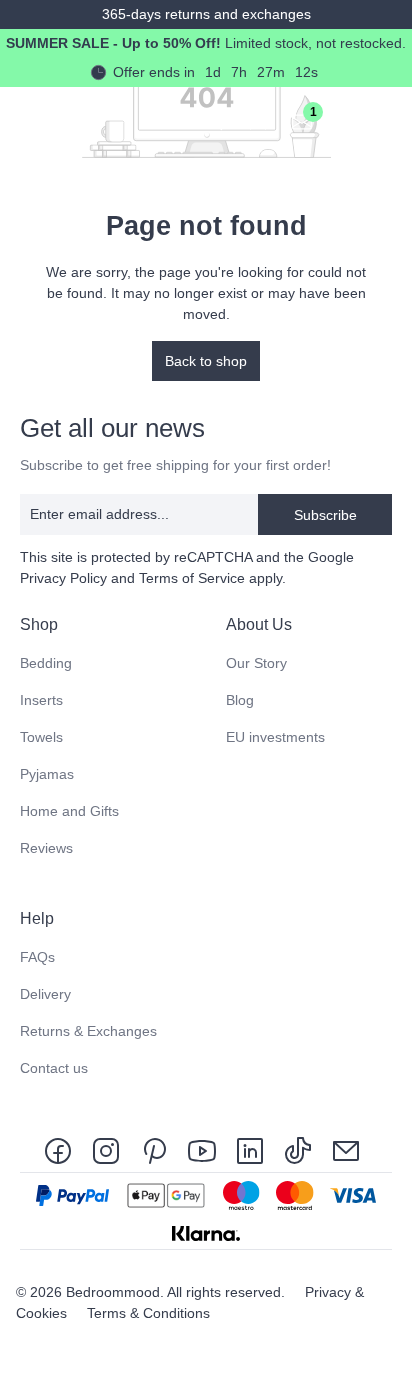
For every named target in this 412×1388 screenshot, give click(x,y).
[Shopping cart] (346, 121)
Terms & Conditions (148, 1313)
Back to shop (206, 361)
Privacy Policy (63, 578)
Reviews (46, 848)
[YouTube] (202, 1149)
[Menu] (390, 121)
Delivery (45, 994)
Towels (41, 737)
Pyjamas (47, 774)
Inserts (41, 700)
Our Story (256, 663)
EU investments (275, 737)
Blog (240, 700)
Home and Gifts (69, 811)
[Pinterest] (154, 1149)
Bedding (46, 663)
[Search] (214, 121)
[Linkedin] (250, 1149)
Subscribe (325, 515)
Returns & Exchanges (88, 1031)
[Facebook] (62, 1149)
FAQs (37, 957)
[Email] (346, 1149)
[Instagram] (106, 1149)
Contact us (54, 1068)
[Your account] (258, 121)
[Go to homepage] (34, 120)
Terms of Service (192, 578)
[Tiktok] (298, 1149)
